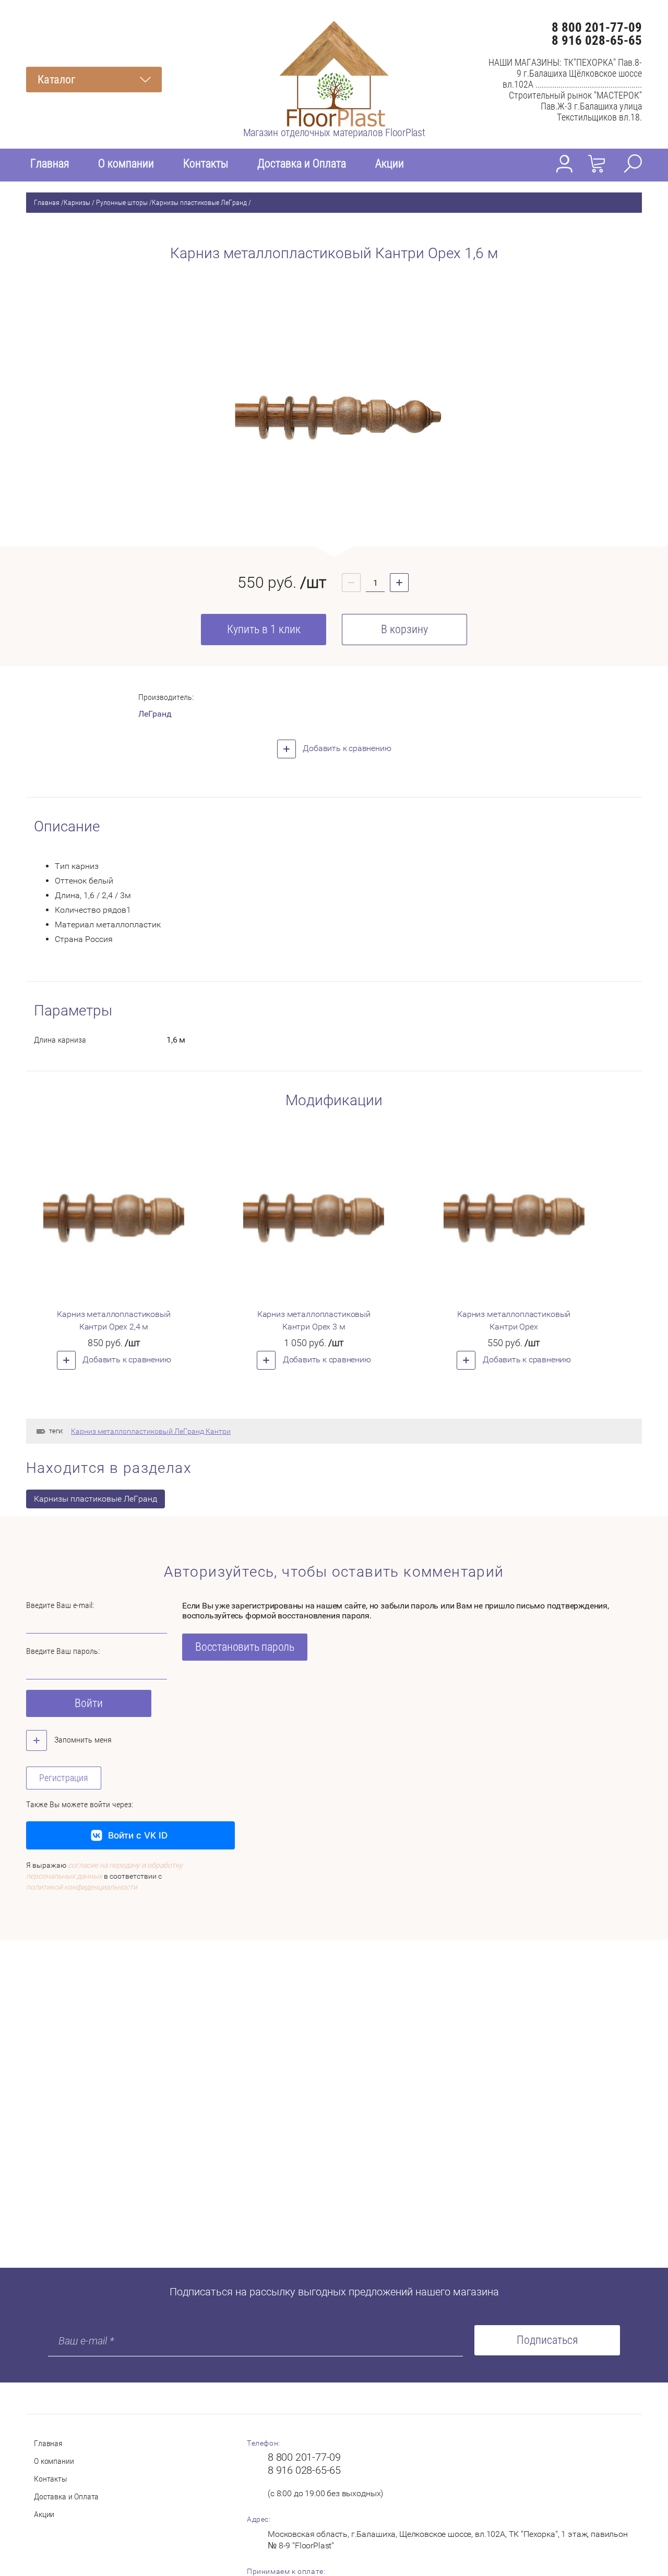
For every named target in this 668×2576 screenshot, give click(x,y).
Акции (390, 164)
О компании (126, 164)
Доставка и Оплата (302, 164)
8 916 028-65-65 (597, 40)
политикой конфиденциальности (82, 1887)
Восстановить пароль (245, 1647)
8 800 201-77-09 (597, 27)
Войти (89, 1703)
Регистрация (64, 1778)
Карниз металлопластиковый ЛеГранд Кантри (151, 1431)
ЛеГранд (155, 714)
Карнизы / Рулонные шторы (106, 202)
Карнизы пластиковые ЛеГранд (199, 202)
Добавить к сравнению (346, 748)
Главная (50, 164)
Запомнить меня (82, 1740)
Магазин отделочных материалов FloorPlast (334, 132)
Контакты (206, 164)
